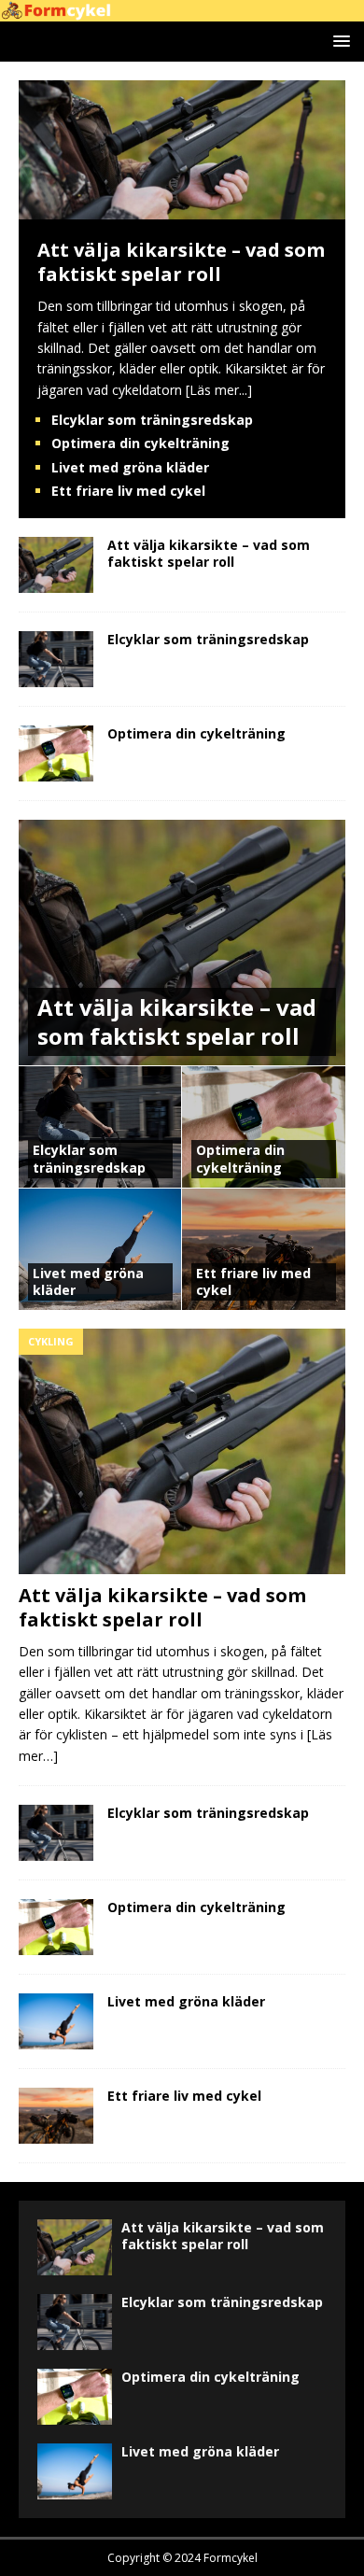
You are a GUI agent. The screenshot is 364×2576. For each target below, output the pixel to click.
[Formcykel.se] (182, 11)
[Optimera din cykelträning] (56, 753)
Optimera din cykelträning (140, 443)
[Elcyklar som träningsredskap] (56, 659)
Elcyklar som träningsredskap (152, 420)
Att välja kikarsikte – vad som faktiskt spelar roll (181, 262)
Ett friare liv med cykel (128, 491)
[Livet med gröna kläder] (56, 2021)
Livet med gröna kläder (130, 467)
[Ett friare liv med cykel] (56, 2116)
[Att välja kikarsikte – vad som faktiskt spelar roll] (182, 209)
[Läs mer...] (219, 390)
